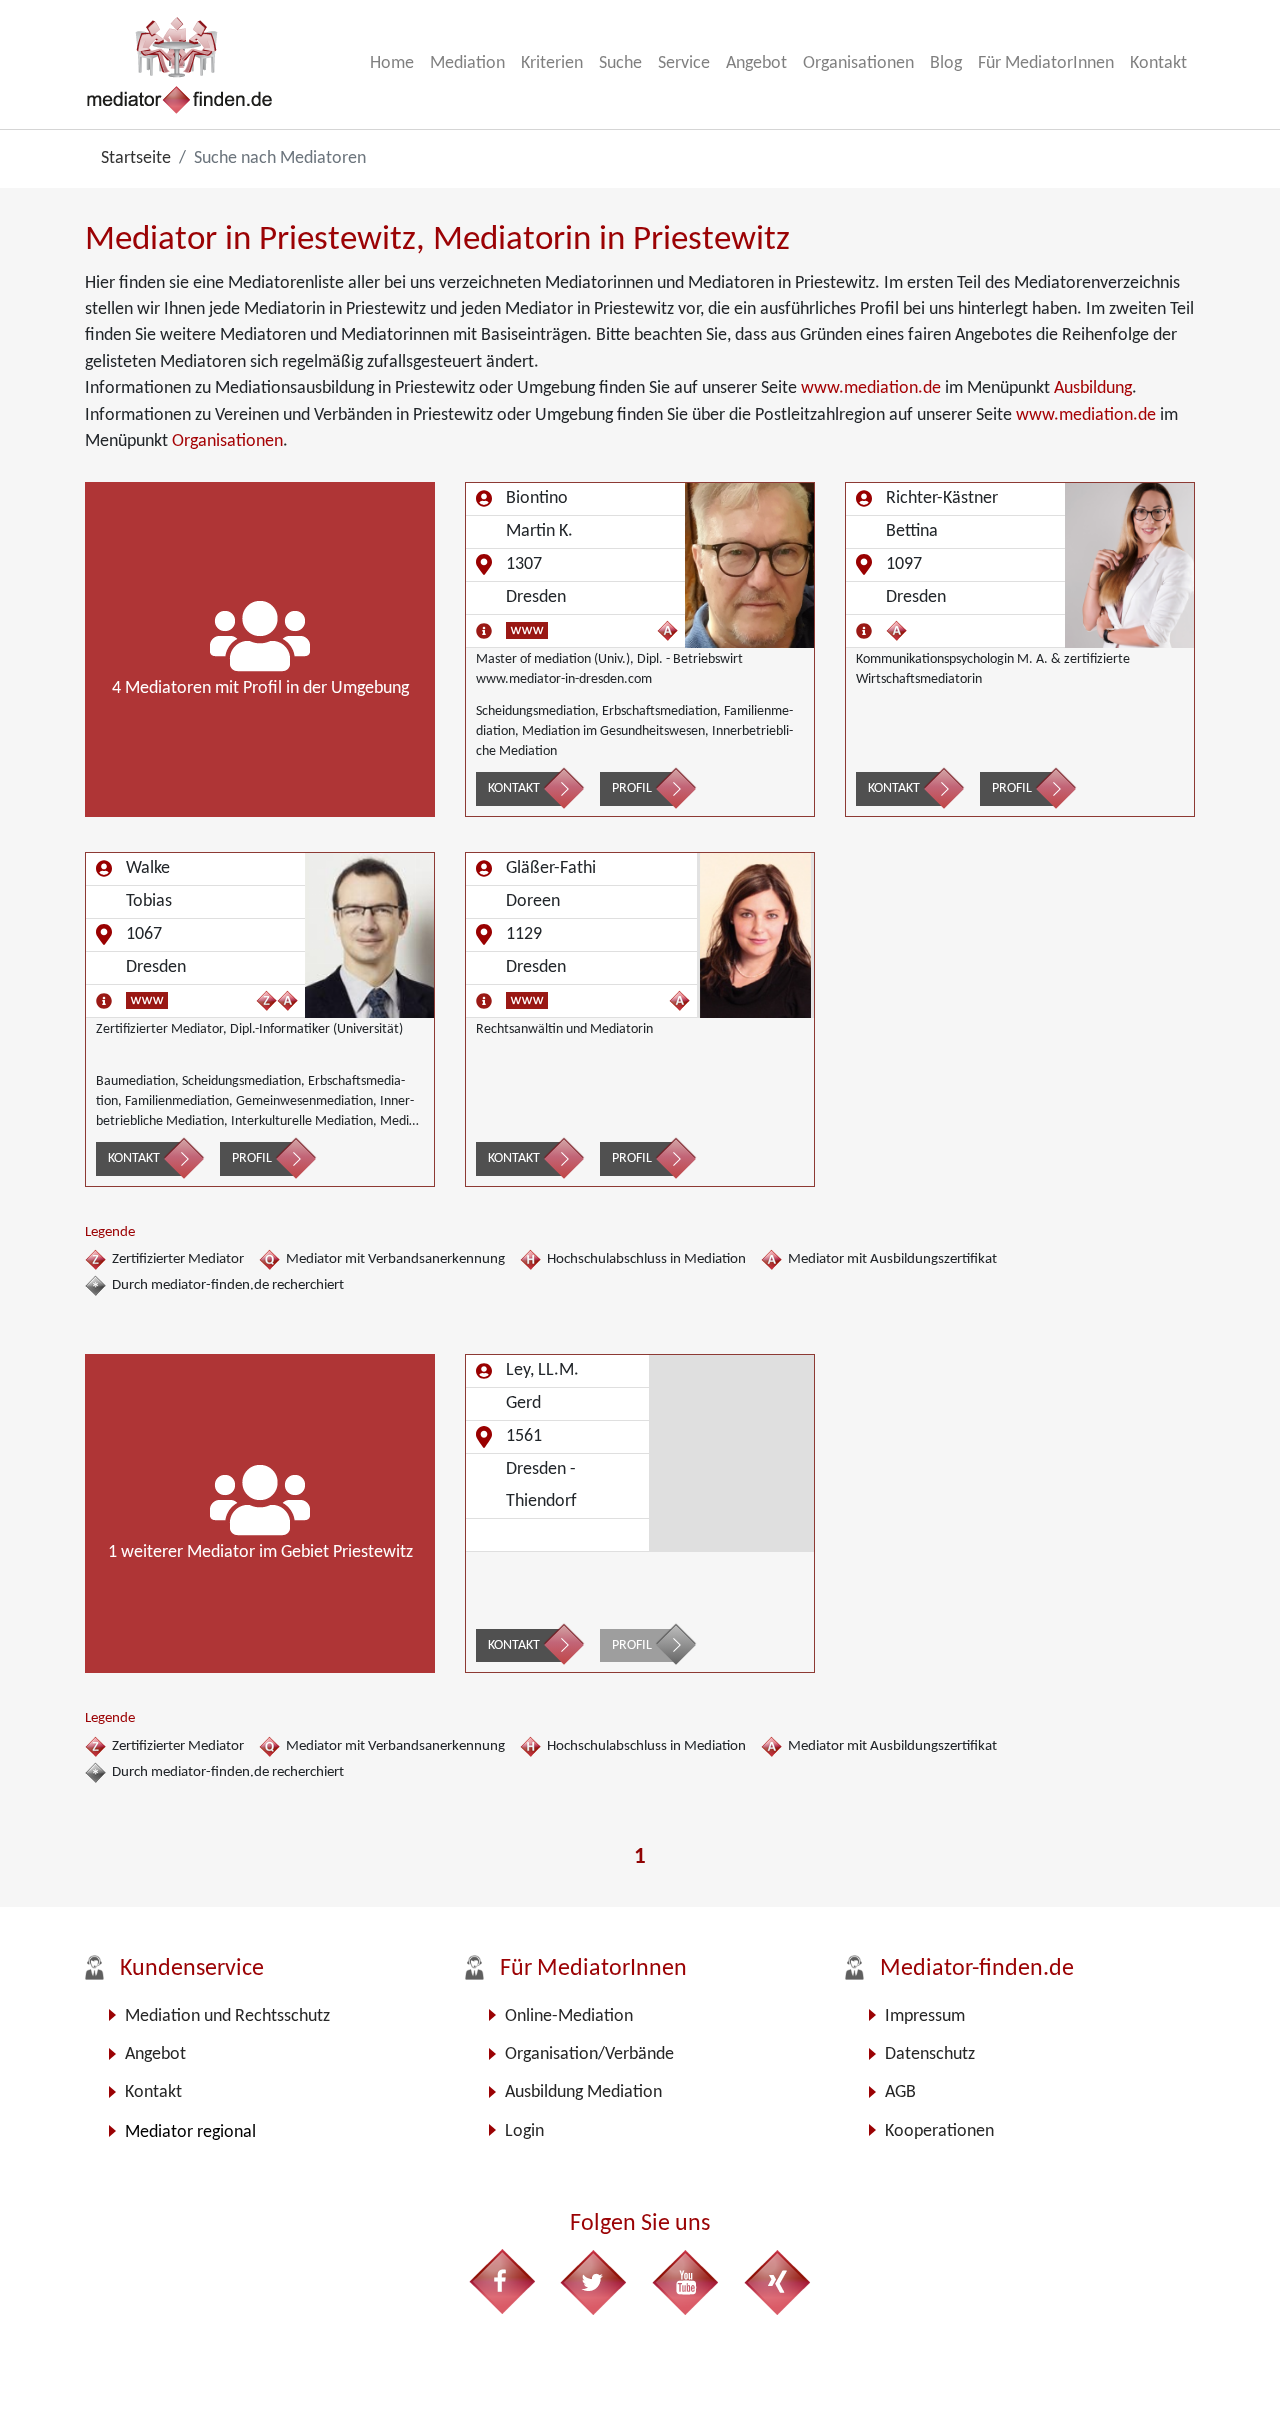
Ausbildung (1093, 388)
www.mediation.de (871, 388)
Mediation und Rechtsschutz (227, 2016)
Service (684, 63)
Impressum (925, 2016)
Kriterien (552, 63)
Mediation (467, 63)
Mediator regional (190, 2132)
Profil (632, 788)
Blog (946, 63)
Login (524, 2131)
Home (392, 63)
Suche (620, 63)
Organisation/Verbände (589, 2054)
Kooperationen (939, 2131)
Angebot (756, 63)
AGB (900, 2092)
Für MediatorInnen (1046, 63)
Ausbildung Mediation (583, 2092)
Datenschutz (930, 2054)
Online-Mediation (569, 2016)
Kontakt (1158, 63)
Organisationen (858, 63)
